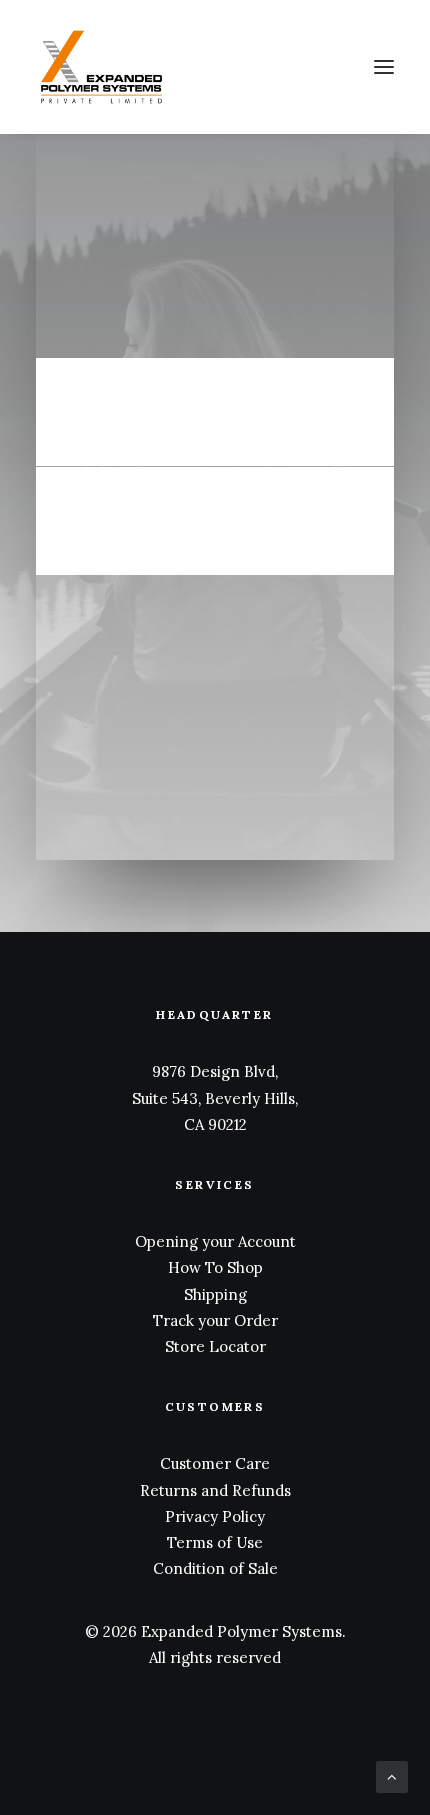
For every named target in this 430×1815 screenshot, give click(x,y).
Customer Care (215, 1463)
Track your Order (215, 1320)
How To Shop (215, 1267)
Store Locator (215, 1346)
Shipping (215, 1294)
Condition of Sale (215, 1568)
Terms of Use (215, 1542)
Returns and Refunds (215, 1490)
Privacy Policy (215, 1516)
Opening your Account (215, 1241)
